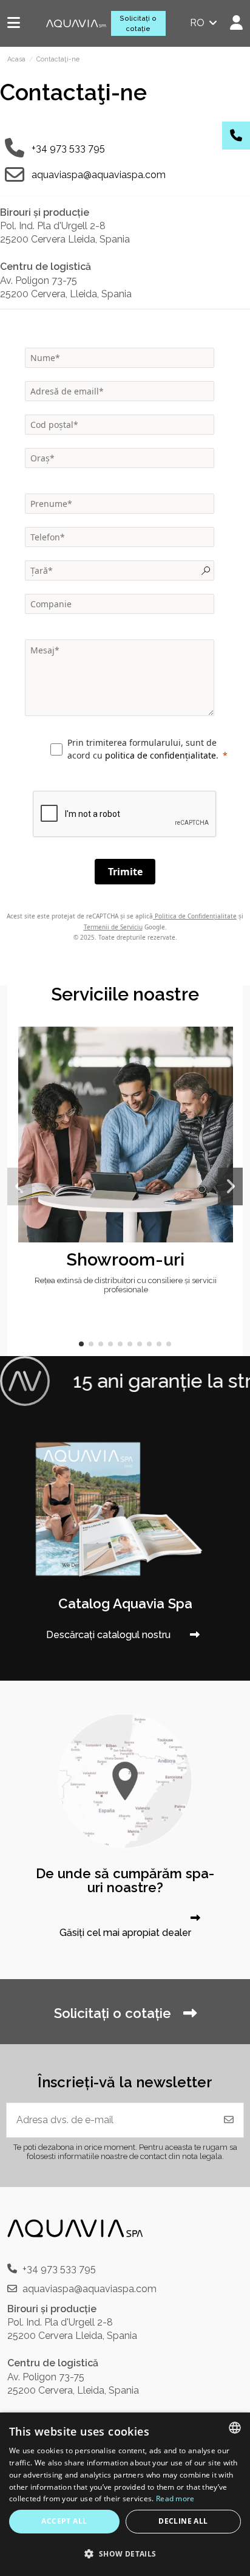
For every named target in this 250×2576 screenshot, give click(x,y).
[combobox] (235, 2428)
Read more (175, 2499)
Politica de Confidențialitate (195, 916)
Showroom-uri (126, 1259)
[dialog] (125, 2494)
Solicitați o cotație (138, 23)
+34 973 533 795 (68, 148)
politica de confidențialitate (160, 755)
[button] (81, 1344)
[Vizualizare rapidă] (223, 1069)
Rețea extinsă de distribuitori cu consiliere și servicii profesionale (126, 1285)
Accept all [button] (64, 2521)
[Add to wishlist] (223, 1046)
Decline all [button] (183, 2521)
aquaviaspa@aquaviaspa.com (99, 175)
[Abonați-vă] (229, 2120)
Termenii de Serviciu (113, 927)
